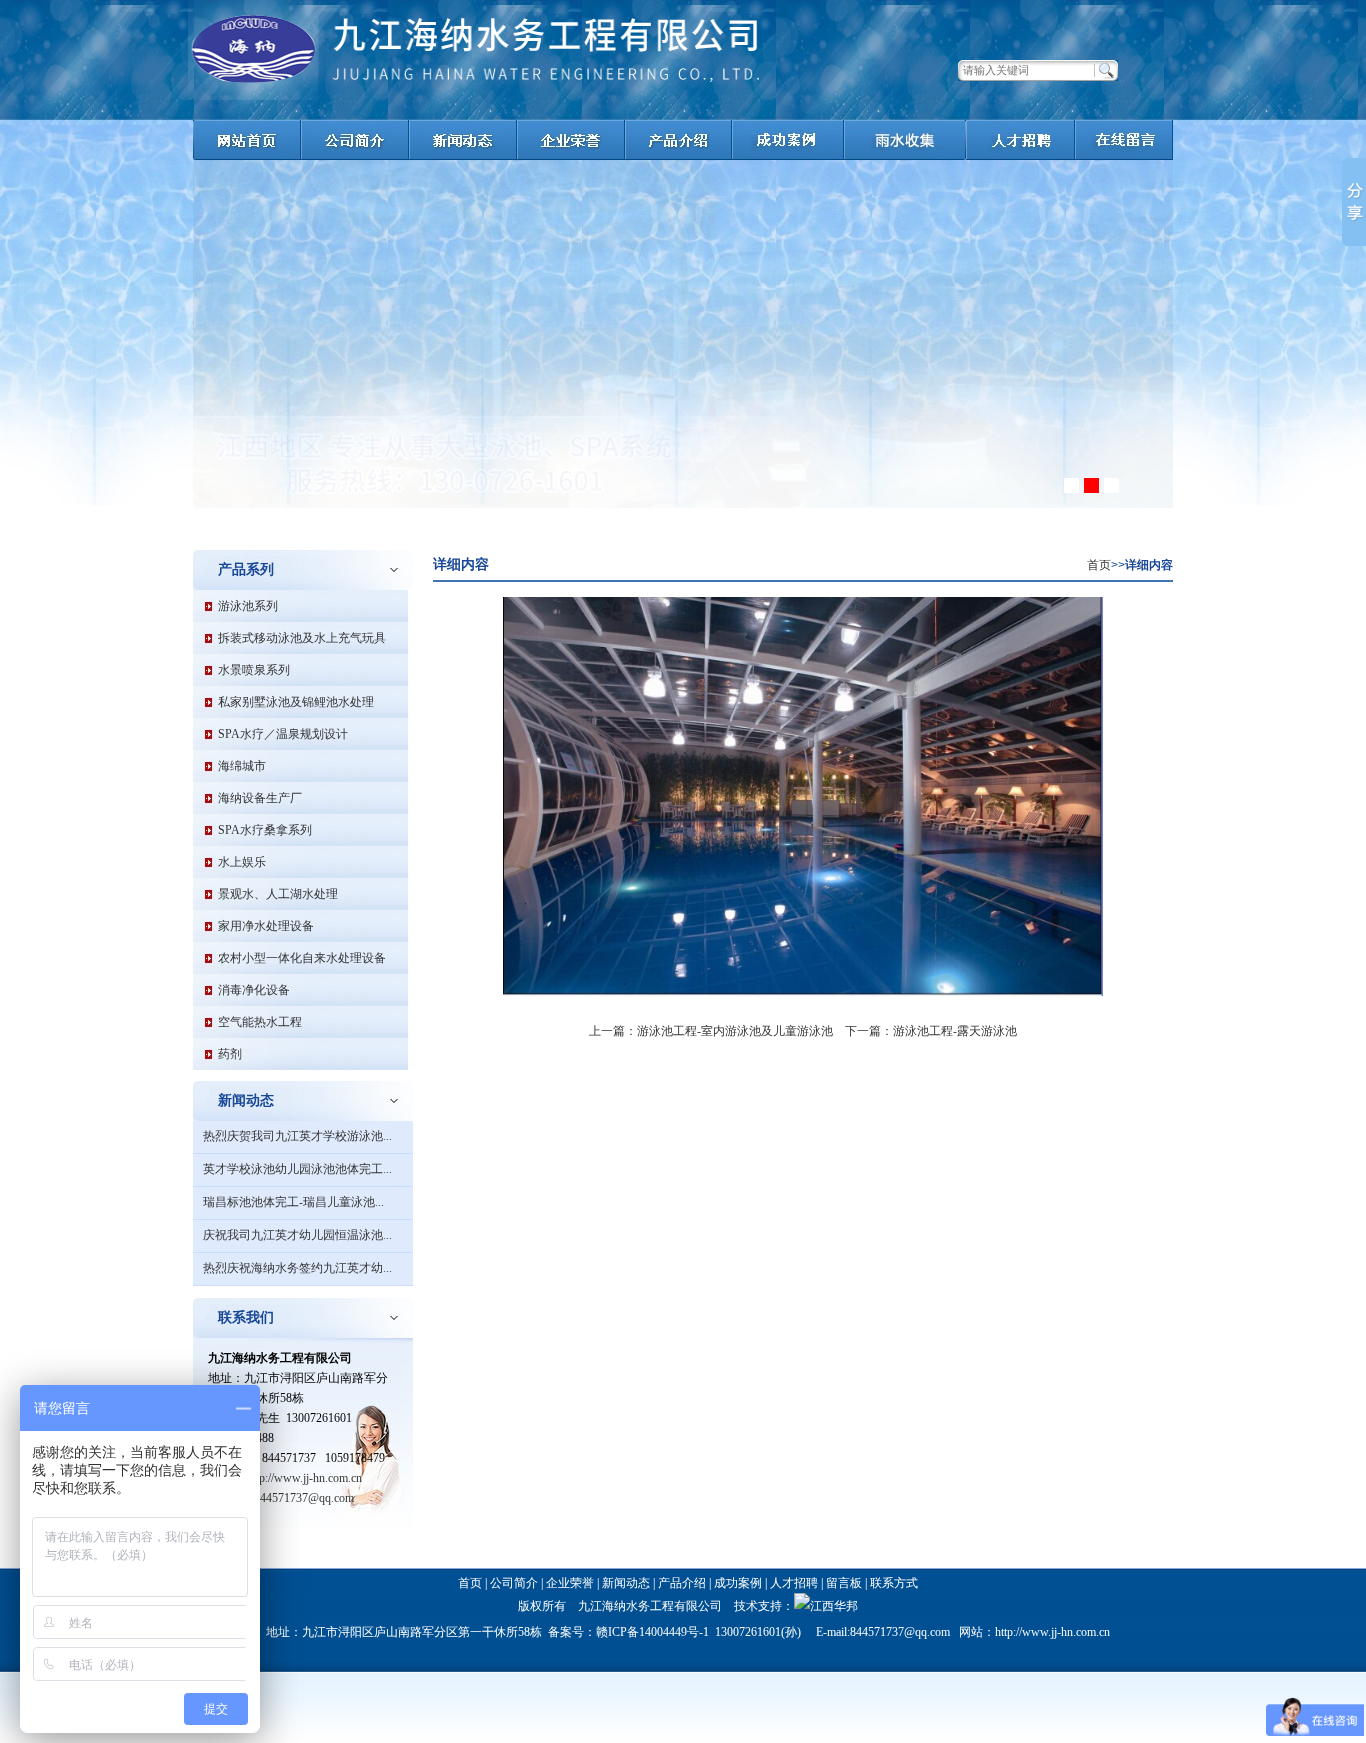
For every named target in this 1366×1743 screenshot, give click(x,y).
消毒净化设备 (254, 990)
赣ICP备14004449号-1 (652, 1632)
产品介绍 (682, 1583)
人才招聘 (794, 1583)
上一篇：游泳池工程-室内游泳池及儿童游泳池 (711, 1031)
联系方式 (894, 1583)
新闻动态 (626, 1583)
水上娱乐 (242, 862)
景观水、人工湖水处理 (278, 894)
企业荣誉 (570, 1583)
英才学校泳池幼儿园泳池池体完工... (297, 1169)
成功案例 (738, 1583)
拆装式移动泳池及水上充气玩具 (302, 638)
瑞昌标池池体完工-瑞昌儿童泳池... (293, 1202)
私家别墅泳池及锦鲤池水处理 (296, 702)
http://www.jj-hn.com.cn (304, 1478)
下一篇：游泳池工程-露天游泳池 (931, 1031)
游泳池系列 (248, 606)
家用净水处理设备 (266, 926)
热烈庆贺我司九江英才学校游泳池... (297, 1136)
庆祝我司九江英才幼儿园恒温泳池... (297, 1235)
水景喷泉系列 (254, 670)
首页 (1099, 565)
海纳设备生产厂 (260, 798)
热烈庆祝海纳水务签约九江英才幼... (297, 1268)
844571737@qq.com (304, 1498)
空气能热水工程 (260, 1022)
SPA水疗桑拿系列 (265, 830)
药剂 (230, 1054)
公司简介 (514, 1583)
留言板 (844, 1583)
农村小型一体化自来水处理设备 (302, 958)
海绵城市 (242, 766)
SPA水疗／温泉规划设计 (283, 734)
